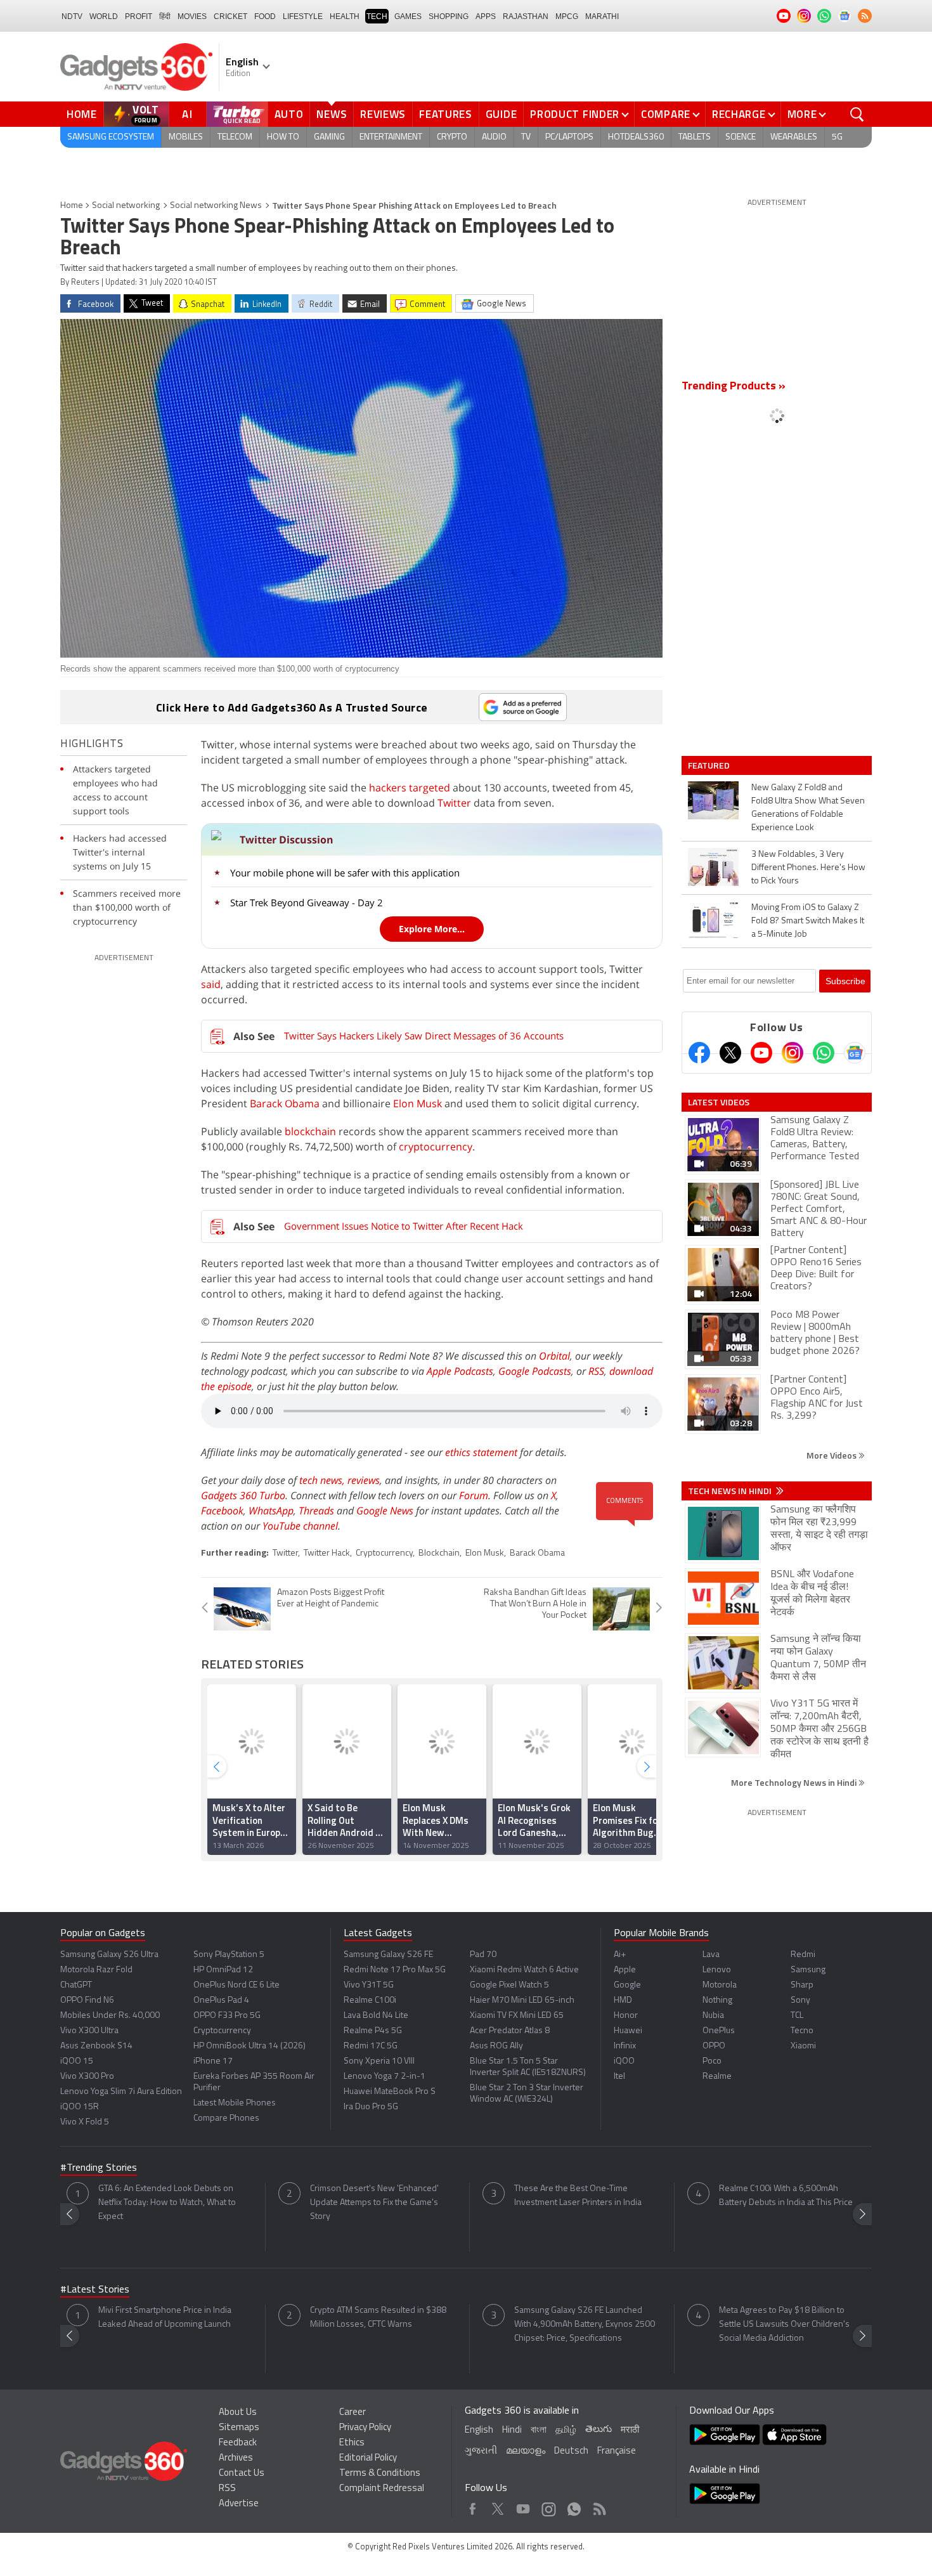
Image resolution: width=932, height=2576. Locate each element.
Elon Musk (417, 1103)
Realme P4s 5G (373, 2031)
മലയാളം (526, 2451)
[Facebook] (699, 1053)
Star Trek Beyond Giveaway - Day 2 (307, 902)
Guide (502, 114)
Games (408, 16)
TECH (377, 16)
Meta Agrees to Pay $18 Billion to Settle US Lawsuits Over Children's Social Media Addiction (784, 2325)
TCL (797, 2016)
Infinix (625, 2046)
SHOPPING (449, 16)
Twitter (454, 803)
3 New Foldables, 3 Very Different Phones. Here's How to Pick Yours (808, 868)
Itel (619, 2077)
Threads (316, 1511)
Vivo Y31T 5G (369, 1985)
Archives (236, 2458)
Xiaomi (803, 2046)
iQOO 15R (80, 2107)
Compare (666, 114)
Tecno (802, 2031)
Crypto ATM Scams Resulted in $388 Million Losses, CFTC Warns (378, 2318)
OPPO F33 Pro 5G (227, 2016)
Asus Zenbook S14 (96, 2046)
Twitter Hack (327, 1553)
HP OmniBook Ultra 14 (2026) (249, 2046)
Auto (289, 114)
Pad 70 (483, 1955)
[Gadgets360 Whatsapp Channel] (824, 1053)
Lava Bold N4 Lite (376, 2016)
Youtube (523, 2506)
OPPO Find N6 (87, 2000)
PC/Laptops (569, 137)
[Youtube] (761, 1053)
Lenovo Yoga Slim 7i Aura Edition (121, 2092)
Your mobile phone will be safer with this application (345, 873)
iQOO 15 (77, 2061)
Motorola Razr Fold (96, 1970)
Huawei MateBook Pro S (390, 2092)
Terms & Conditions (380, 2474)
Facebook (222, 1511)
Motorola (720, 1985)
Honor (626, 2016)
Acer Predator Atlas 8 (510, 2031)
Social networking (126, 206)
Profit (139, 16)
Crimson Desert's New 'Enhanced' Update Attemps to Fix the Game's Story (374, 2203)
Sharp (802, 1985)
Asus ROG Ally (496, 2046)
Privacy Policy (365, 2428)
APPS (486, 16)
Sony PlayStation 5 (229, 1955)
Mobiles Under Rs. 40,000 (110, 2016)
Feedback (238, 2443)
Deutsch (571, 2451)
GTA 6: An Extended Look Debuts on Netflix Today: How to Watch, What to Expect (167, 2203)
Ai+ (620, 1955)
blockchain (310, 1131)
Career (353, 2413)
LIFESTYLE (303, 16)
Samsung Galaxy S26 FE (388, 1955)
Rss (599, 2506)
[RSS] (865, 16)
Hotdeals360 (636, 137)
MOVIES (192, 16)
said (211, 984)
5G (837, 137)
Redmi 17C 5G (371, 2046)
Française (617, 2451)
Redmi (803, 1955)
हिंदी (165, 16)
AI (188, 114)
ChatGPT (76, 1985)
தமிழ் (566, 2430)
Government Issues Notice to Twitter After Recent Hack (404, 1226)
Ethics (352, 2443)
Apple (625, 1970)
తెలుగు (599, 2430)
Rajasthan (526, 16)
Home (82, 114)
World (104, 16)
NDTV (72, 16)
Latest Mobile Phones (235, 2103)
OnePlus (719, 2031)
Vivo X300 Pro (87, 2077)
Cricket (230, 16)
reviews (364, 1480)
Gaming (329, 137)
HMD (623, 2000)
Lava (711, 1955)
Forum (474, 1495)
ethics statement (481, 1452)
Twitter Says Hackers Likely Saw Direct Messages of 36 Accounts (424, 1036)
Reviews (383, 114)
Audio (494, 137)
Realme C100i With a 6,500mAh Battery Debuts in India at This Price (786, 2196)
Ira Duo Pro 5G (371, 2107)
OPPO (714, 2046)
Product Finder (575, 114)
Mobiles (186, 137)
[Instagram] (793, 1053)
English (479, 2430)
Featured (710, 765)
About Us (238, 2413)
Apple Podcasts (460, 1371)
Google (627, 1985)
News (332, 114)
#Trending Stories (99, 2168)
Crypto (452, 137)
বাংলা (539, 2430)
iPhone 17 (213, 2061)
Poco (712, 2061)
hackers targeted (410, 788)
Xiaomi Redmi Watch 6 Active (524, 1970)
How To (283, 137)
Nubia (713, 2016)
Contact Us (242, 2474)
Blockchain (439, 1553)
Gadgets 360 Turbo (243, 1495)
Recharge (739, 114)
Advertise (239, 2504)
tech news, (323, 1480)
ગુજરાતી (481, 2451)
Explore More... (432, 929)
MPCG (567, 16)
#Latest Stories (95, 2290)
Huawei (628, 2031)
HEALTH (345, 16)
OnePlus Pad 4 (221, 2000)
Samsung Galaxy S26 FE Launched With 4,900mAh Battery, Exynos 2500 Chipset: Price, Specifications (585, 2325)
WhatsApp (271, 1511)
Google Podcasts (535, 1371)
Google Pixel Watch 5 (509, 1985)
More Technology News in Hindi (795, 1782)
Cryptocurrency (384, 1553)
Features (446, 114)
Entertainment (391, 137)
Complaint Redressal (382, 2489)
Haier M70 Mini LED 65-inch (522, 2000)
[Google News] (855, 1053)
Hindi (512, 2430)
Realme (717, 2077)
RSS (596, 1371)
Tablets (695, 137)
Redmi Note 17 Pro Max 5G (395, 1970)
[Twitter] (730, 1053)
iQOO (624, 2061)
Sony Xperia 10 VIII (379, 2061)
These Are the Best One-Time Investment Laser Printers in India (578, 2196)
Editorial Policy (368, 2458)
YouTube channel (300, 1526)
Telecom (235, 137)
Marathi (602, 16)
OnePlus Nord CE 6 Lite (236, 1985)
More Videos (832, 1455)
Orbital (554, 1356)
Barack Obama (285, 1103)
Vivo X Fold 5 (85, 2122)
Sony (800, 2000)
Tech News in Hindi (731, 1491)
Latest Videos (719, 1102)
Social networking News (216, 206)
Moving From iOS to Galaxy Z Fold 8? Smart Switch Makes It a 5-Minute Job (808, 921)
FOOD (265, 16)
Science (741, 137)
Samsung (808, 1970)
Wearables (794, 137)
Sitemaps (239, 2428)
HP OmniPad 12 (223, 1970)
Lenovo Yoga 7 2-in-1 (385, 2077)
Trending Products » (734, 387)
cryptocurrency (436, 1147)
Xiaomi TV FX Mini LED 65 (517, 2016)
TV (526, 137)
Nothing (717, 2000)
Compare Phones (226, 2118)
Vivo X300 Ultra (89, 2031)
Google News (385, 1511)
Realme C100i (370, 2000)
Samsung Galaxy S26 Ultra (109, 1955)
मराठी (630, 2430)
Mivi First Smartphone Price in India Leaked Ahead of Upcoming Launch (165, 2318)
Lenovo (717, 1970)
